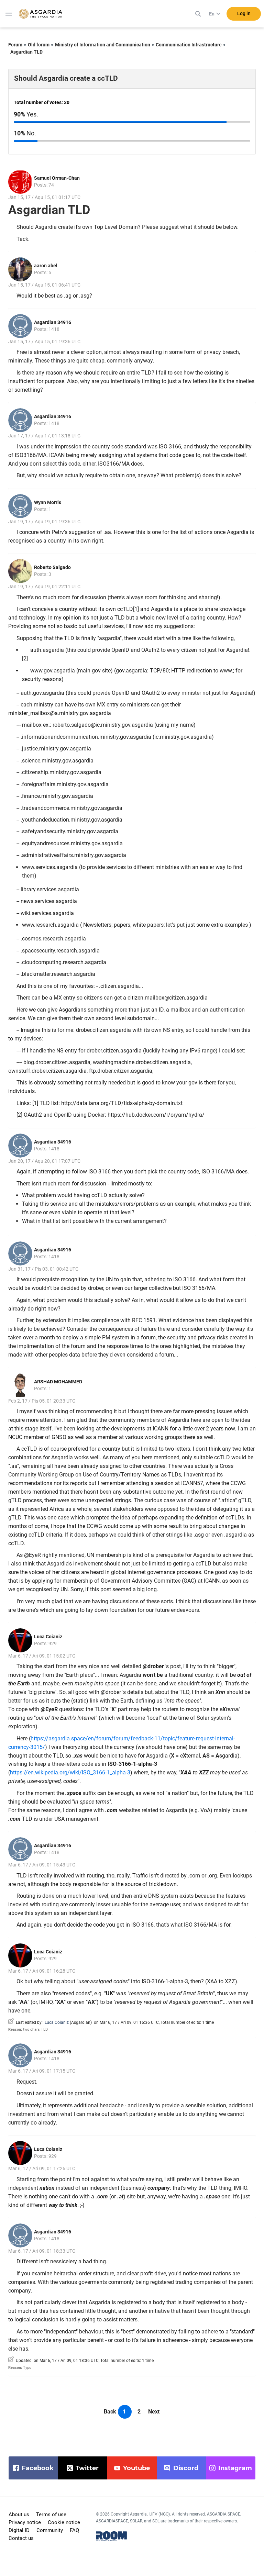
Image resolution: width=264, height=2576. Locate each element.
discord (186, 2468)
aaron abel (46, 266)
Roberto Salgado (52, 567)
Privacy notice (25, 2522)
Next (154, 2412)
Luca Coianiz (48, 1637)
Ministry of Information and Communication (103, 45)
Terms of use (51, 2514)
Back (110, 2412)
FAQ (74, 2530)
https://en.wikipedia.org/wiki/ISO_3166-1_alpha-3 (70, 1772)
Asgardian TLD (26, 52)
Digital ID (19, 2530)
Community (50, 2530)
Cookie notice (64, 2522)
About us (19, 2514)
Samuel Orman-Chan (57, 178)
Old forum (39, 45)
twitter (87, 2468)
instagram (235, 2468)
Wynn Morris (48, 502)
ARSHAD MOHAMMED (58, 1382)
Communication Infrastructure (189, 45)
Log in (244, 13)
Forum (15, 45)
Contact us (21, 2538)
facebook (38, 2468)
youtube (136, 2468)
